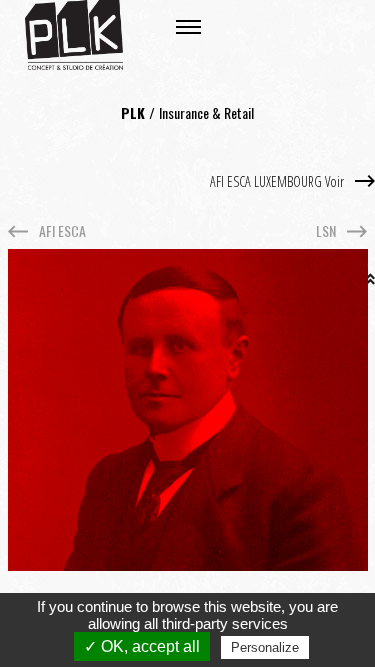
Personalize (265, 647)
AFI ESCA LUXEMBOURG (278, 182)
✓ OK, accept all (142, 646)
